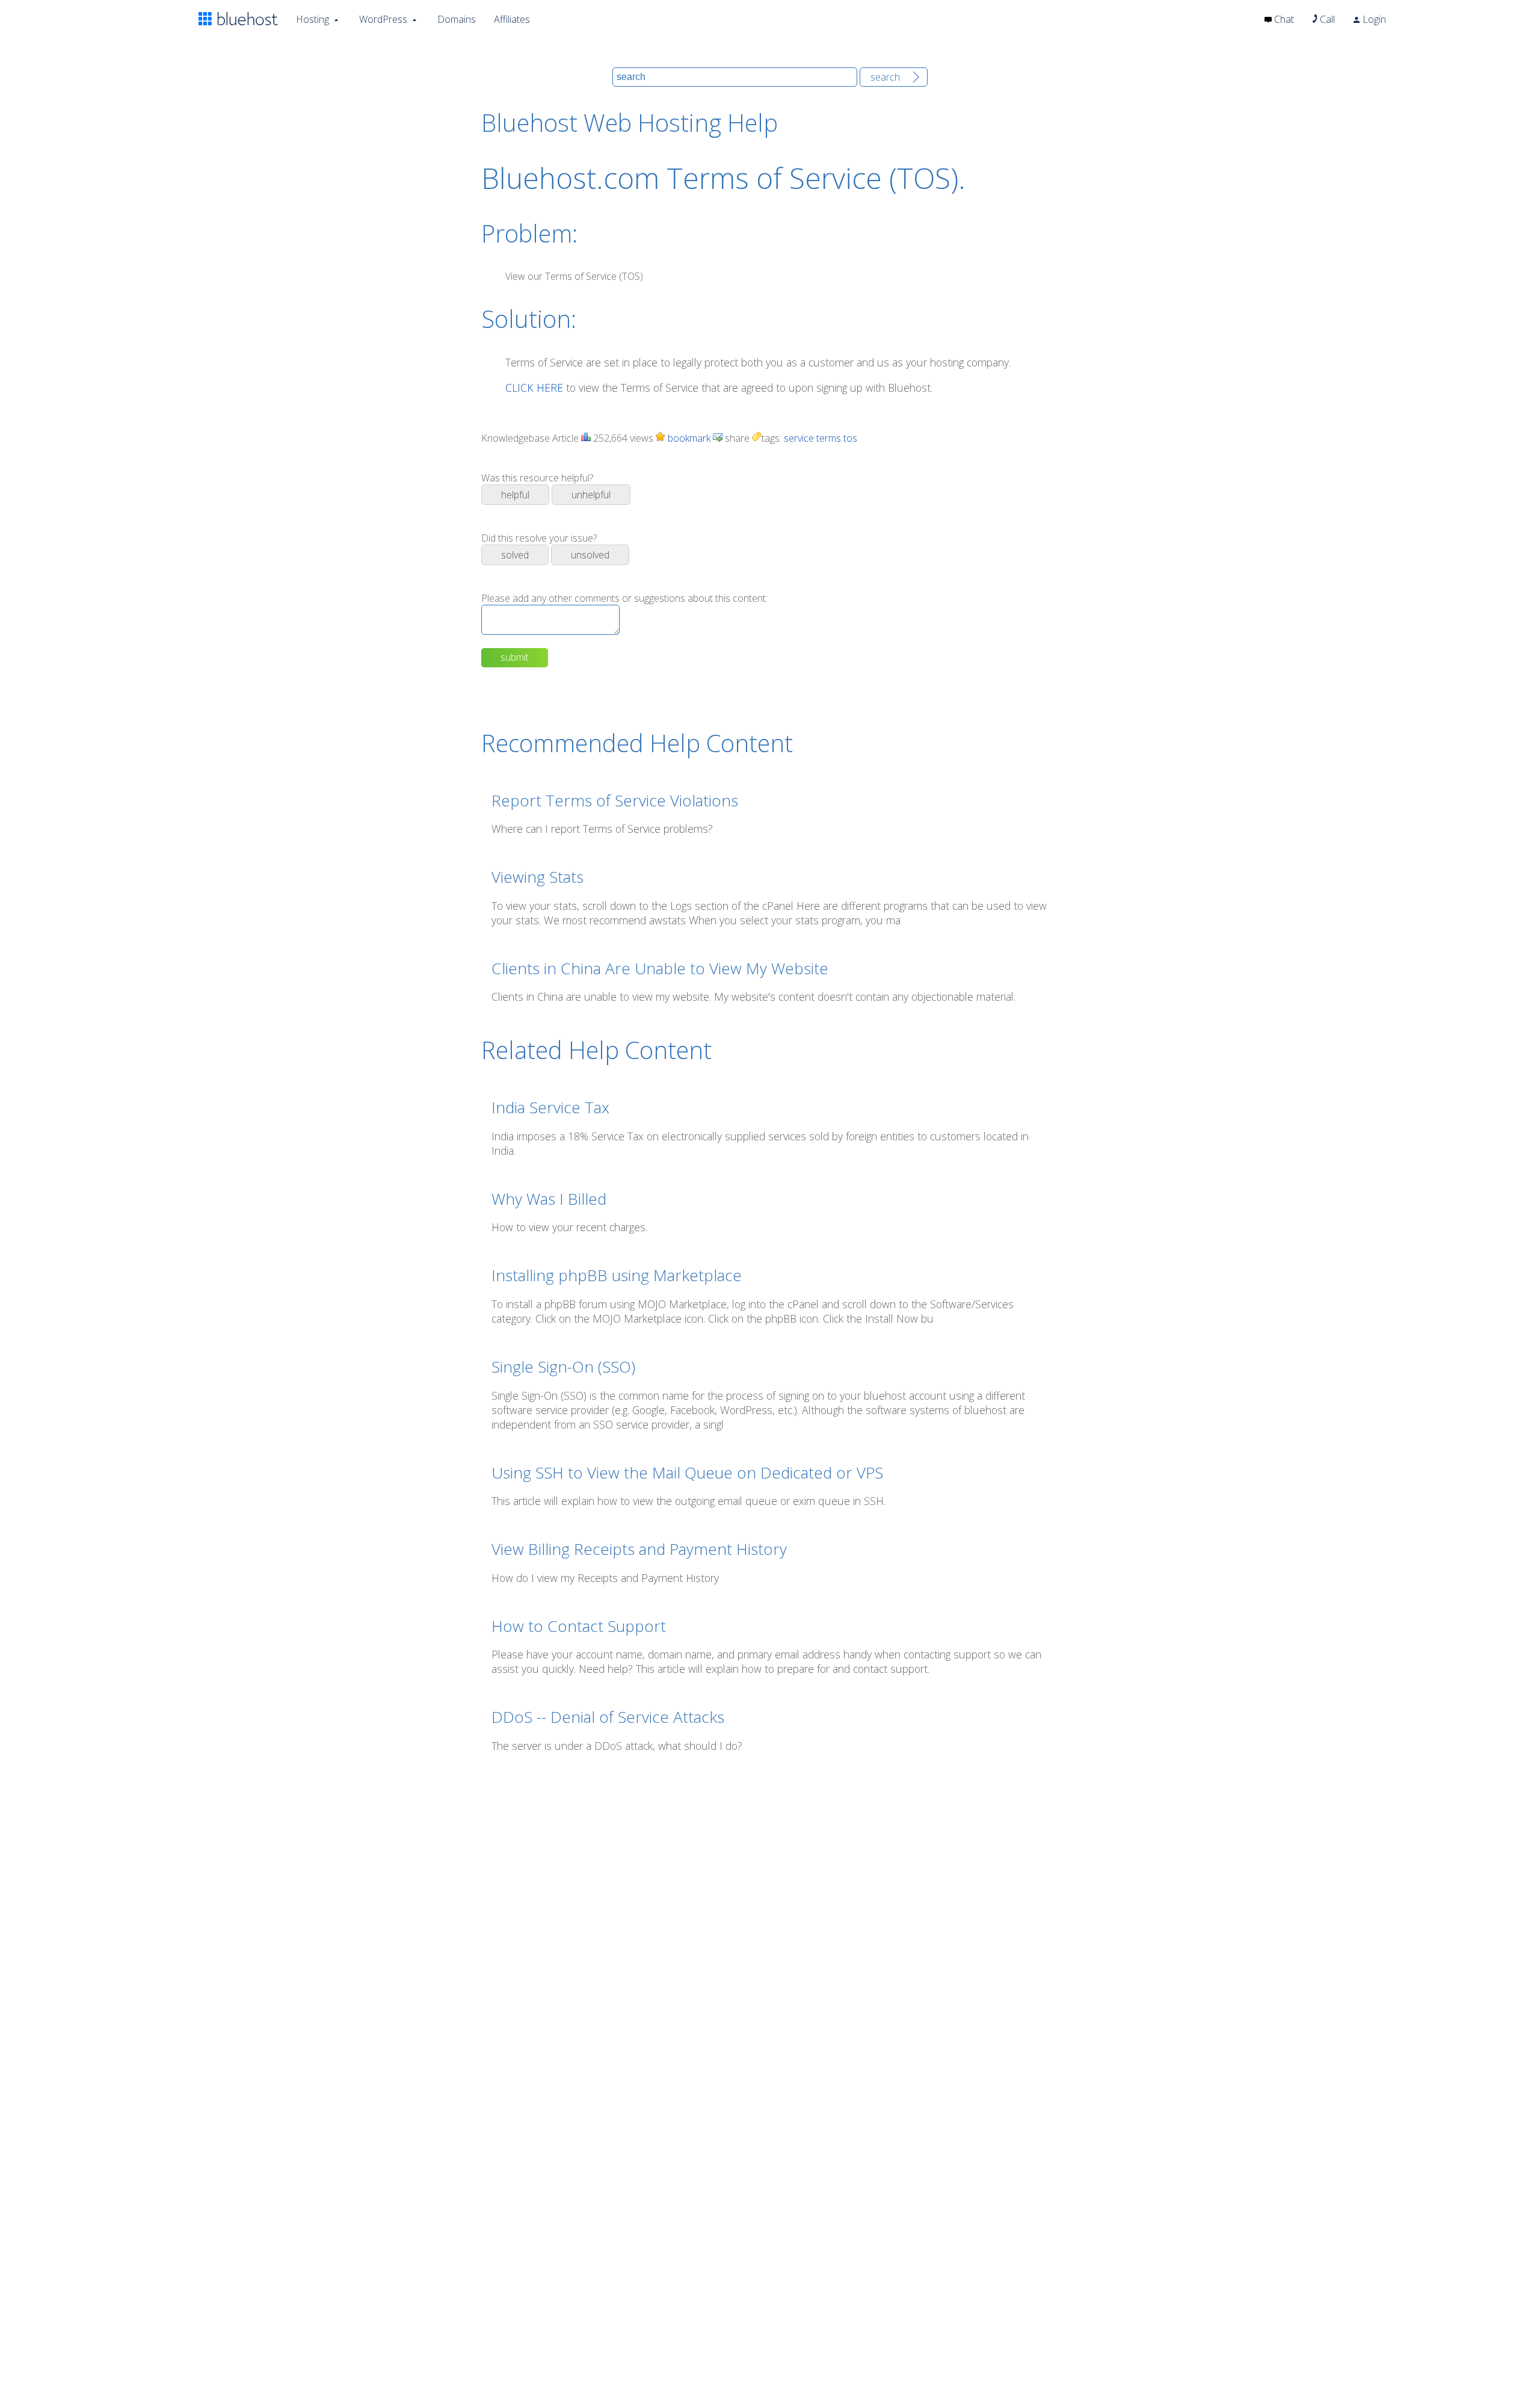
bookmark (688, 438)
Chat (1283, 19)
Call (1326, 19)
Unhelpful (591, 495)
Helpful (515, 495)
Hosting (313, 19)
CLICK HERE (534, 388)
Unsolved (590, 555)
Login (1373, 19)
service (799, 438)
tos (850, 438)
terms (829, 438)
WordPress (383, 19)
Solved (515, 555)
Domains (457, 19)
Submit (515, 657)
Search (885, 77)
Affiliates (512, 19)
